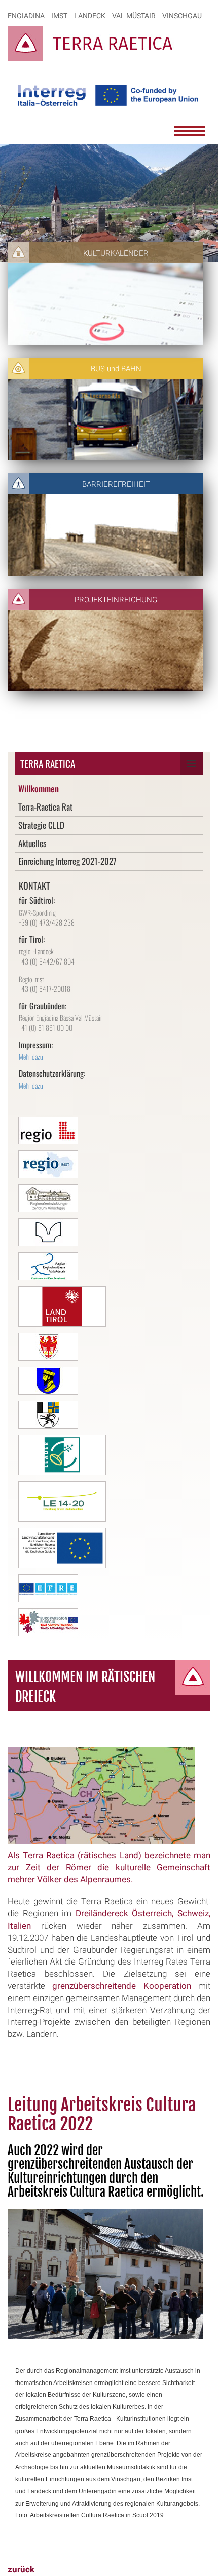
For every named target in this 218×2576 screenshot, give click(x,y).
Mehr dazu (31, 1056)
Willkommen (39, 789)
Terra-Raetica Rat (45, 807)
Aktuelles (32, 843)
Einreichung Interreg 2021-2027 (67, 861)
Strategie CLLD (41, 825)
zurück (21, 2570)
